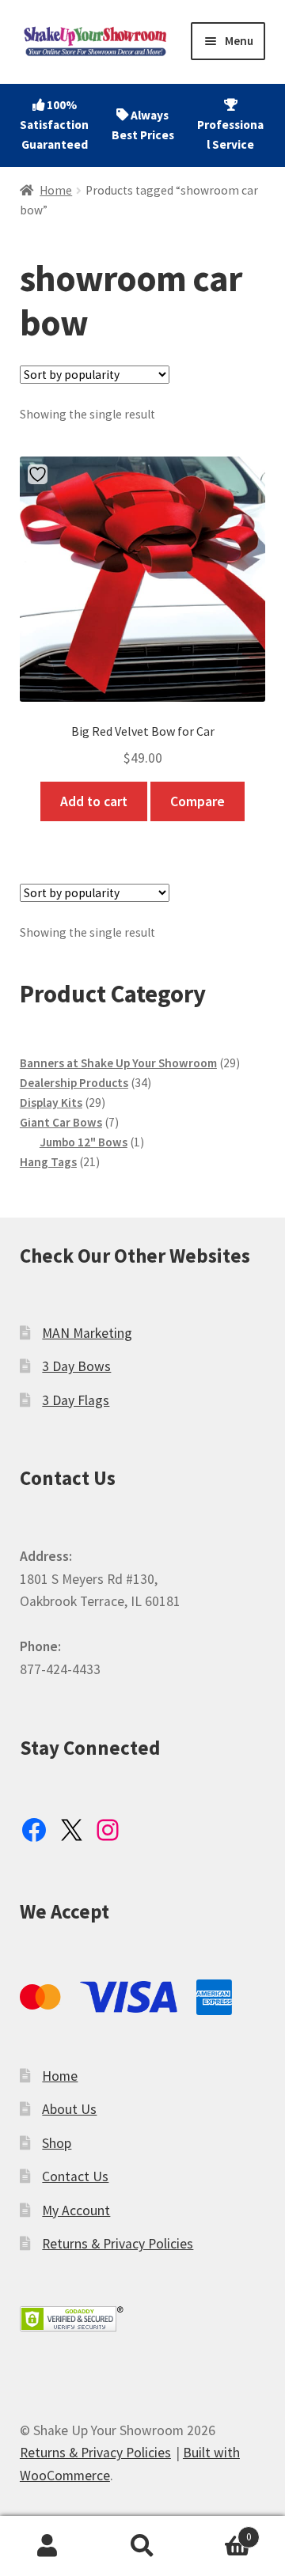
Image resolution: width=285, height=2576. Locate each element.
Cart (221, 2531)
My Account (76, 2210)
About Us (69, 2109)
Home (56, 190)
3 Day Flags (76, 1400)
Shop (57, 2143)
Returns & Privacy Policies (118, 2244)
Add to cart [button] (94, 801)
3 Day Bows (76, 1366)
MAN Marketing (87, 1333)
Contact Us (75, 2176)
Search (142, 2546)
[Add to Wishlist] (40, 474)
